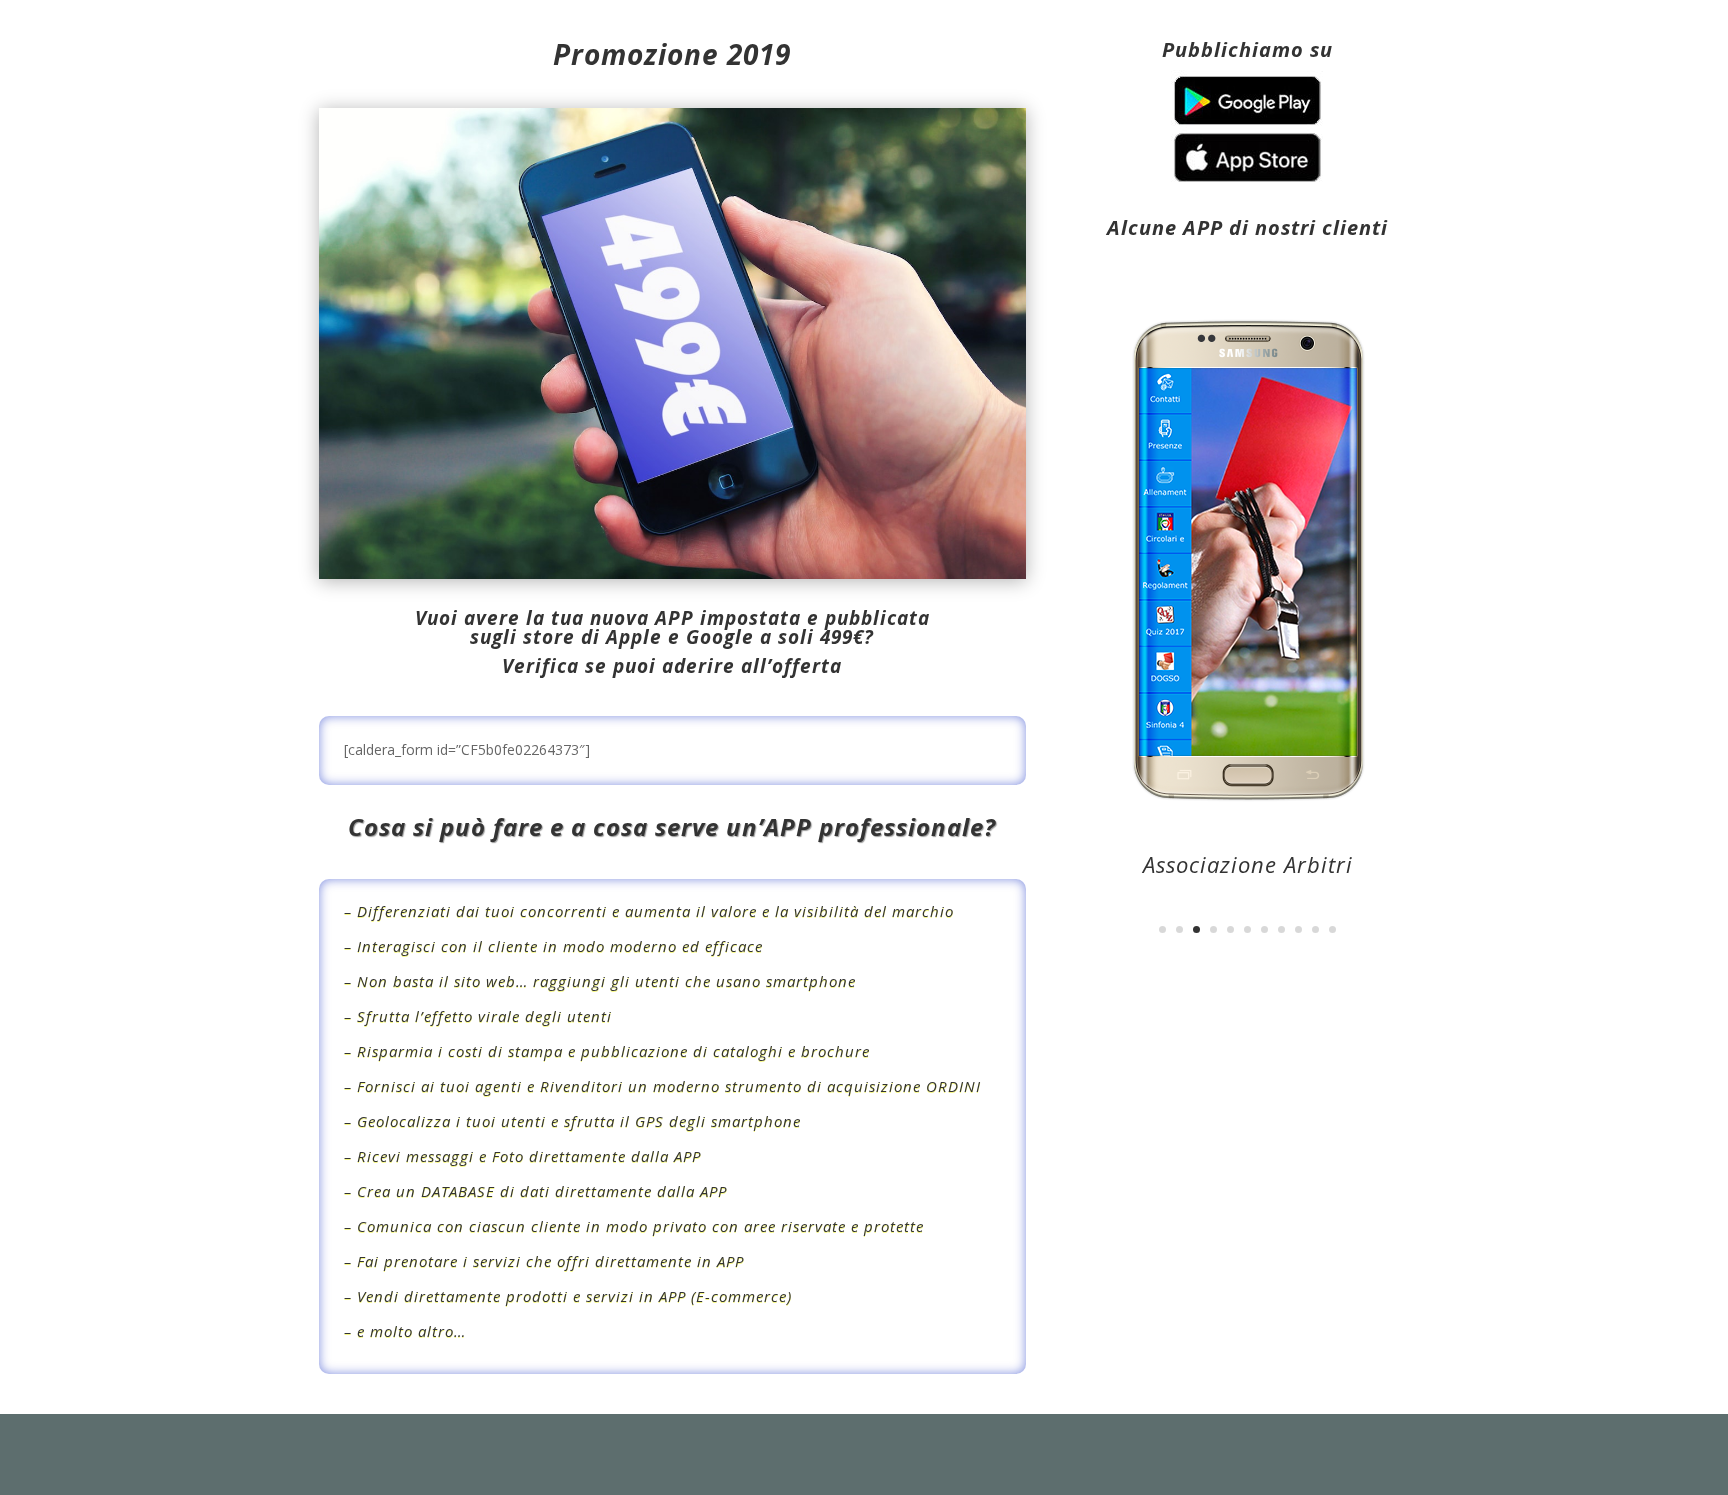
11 (1332, 929)
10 (1315, 929)
